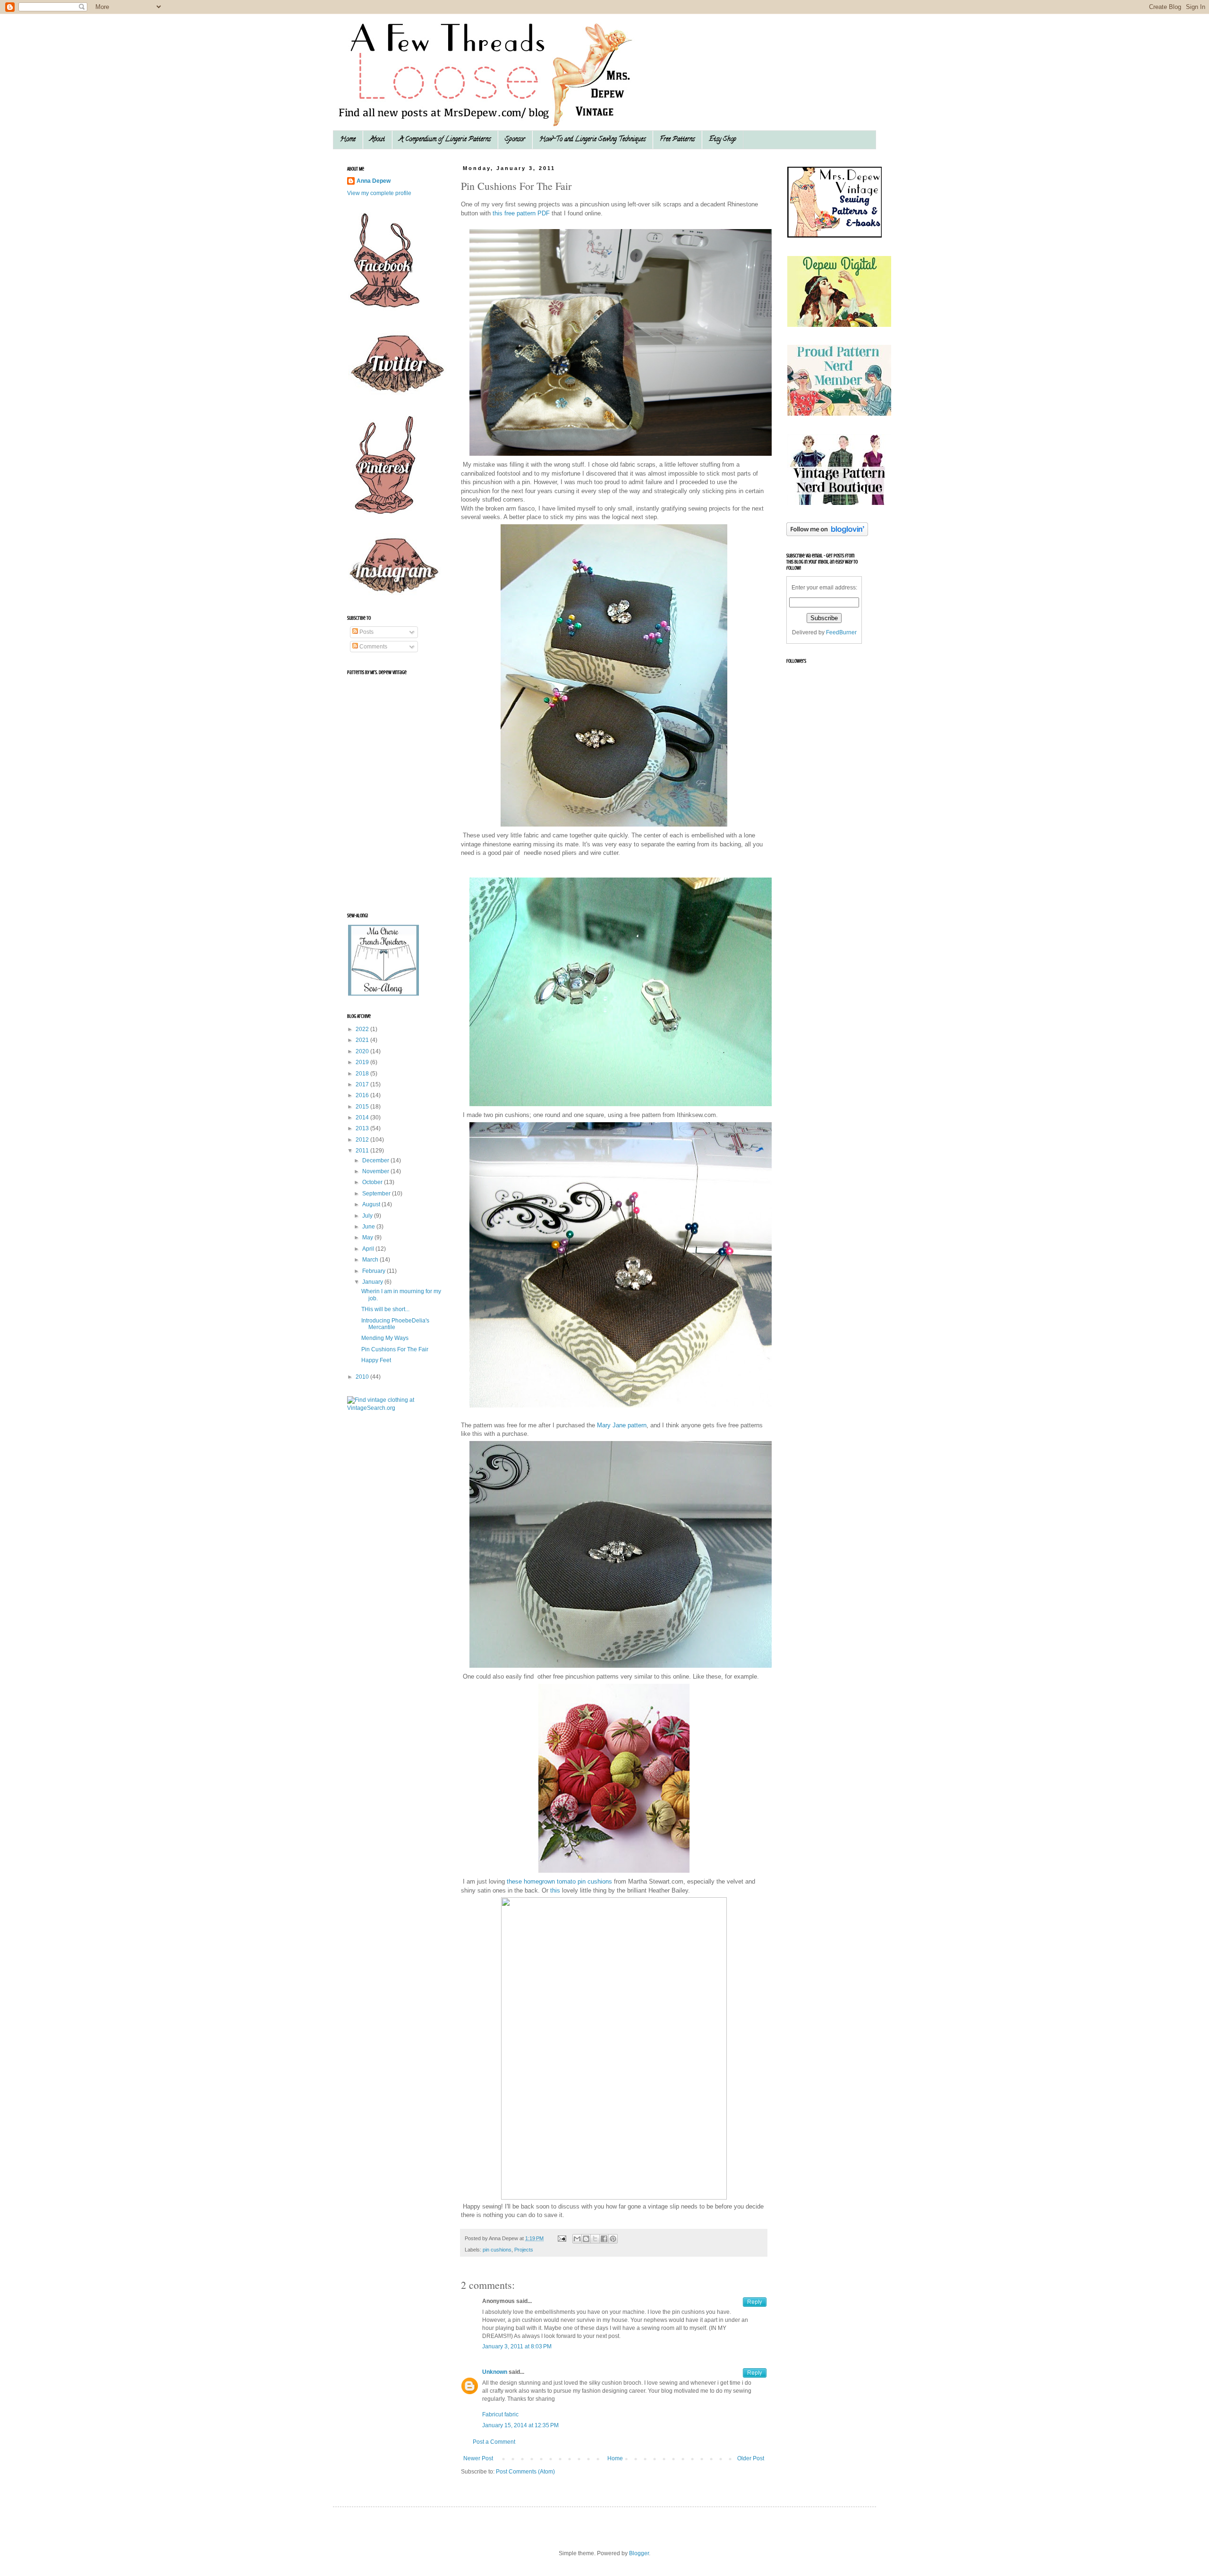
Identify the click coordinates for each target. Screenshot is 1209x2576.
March (371, 1260)
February (375, 1271)
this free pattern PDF (521, 213)
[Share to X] (595, 2239)
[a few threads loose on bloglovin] (827, 534)
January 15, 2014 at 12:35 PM (520, 2425)
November (376, 1171)
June (369, 1227)
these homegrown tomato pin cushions (559, 1881)
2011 (363, 1151)
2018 (363, 1074)
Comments (373, 647)
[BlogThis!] (586, 2239)
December (376, 1160)
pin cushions (497, 2250)
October (373, 1182)
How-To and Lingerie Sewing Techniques (592, 140)
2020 (363, 1051)
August (372, 1204)
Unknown (495, 2372)
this (555, 1890)
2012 (363, 1140)
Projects (524, 2250)
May (368, 1237)
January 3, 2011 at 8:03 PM (517, 2346)
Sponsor (515, 140)
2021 (363, 1040)
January (373, 1282)
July (368, 1216)
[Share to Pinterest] (613, 2239)
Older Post (751, 2458)
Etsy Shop (723, 140)
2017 (363, 1084)
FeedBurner (841, 632)
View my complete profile (379, 193)
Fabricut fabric (500, 2414)
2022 (363, 1029)
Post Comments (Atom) (525, 2472)
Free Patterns (677, 140)
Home (348, 140)
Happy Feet (376, 1360)
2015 (363, 1107)
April (369, 1249)
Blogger (639, 2553)
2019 (363, 1062)
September (377, 1194)
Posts (366, 632)
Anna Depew (374, 181)
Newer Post (478, 2458)
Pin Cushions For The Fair (395, 1349)
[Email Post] (562, 2238)
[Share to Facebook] (604, 2239)
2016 (363, 1095)
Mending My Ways (385, 1338)
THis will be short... (385, 1309)
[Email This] (577, 2239)
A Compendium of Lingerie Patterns (445, 140)
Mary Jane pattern (622, 1425)
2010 (363, 1377)
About (377, 140)
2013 (363, 1128)
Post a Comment (494, 2442)
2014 (363, 1117)
